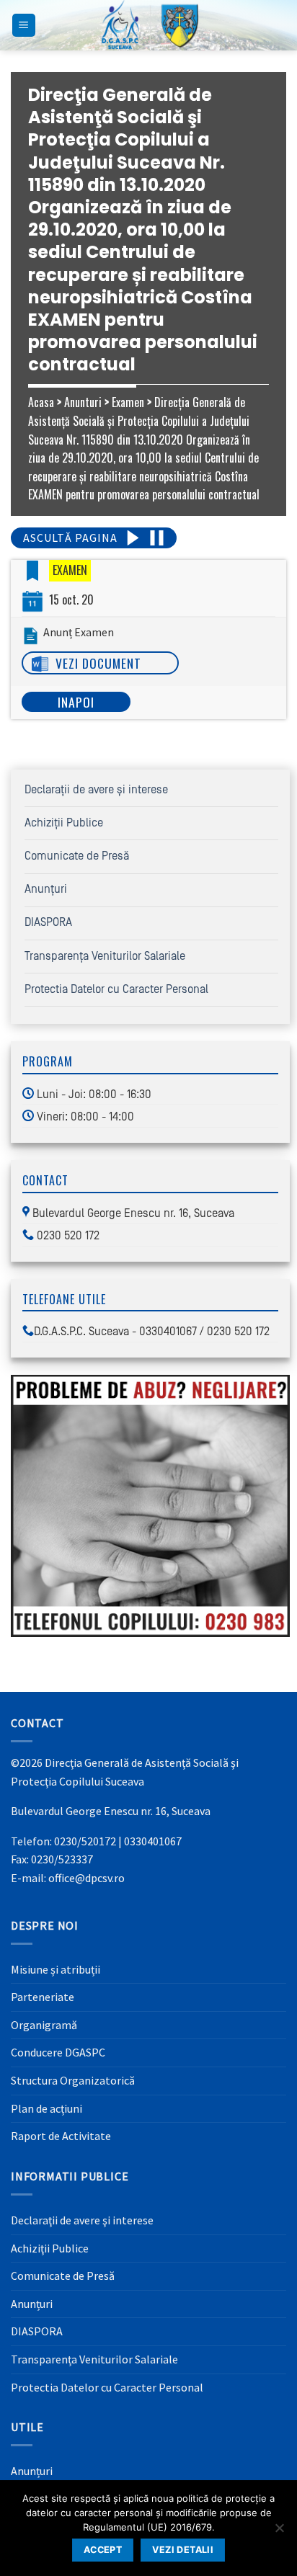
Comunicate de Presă (77, 856)
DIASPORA (48, 922)
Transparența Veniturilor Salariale (105, 956)
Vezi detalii (183, 2550)
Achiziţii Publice (64, 823)
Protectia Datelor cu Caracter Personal (116, 989)
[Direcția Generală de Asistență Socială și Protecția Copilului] (148, 25)
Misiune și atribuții (56, 1969)
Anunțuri (46, 889)
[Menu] (24, 26)
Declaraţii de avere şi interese (96, 790)
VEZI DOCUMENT (98, 663)
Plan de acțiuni (46, 2108)
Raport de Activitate (61, 2136)
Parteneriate (43, 1997)
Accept (103, 2550)
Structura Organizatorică (73, 2080)
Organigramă (44, 2025)
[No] (279, 2532)
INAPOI (76, 702)
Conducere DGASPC (58, 2052)
